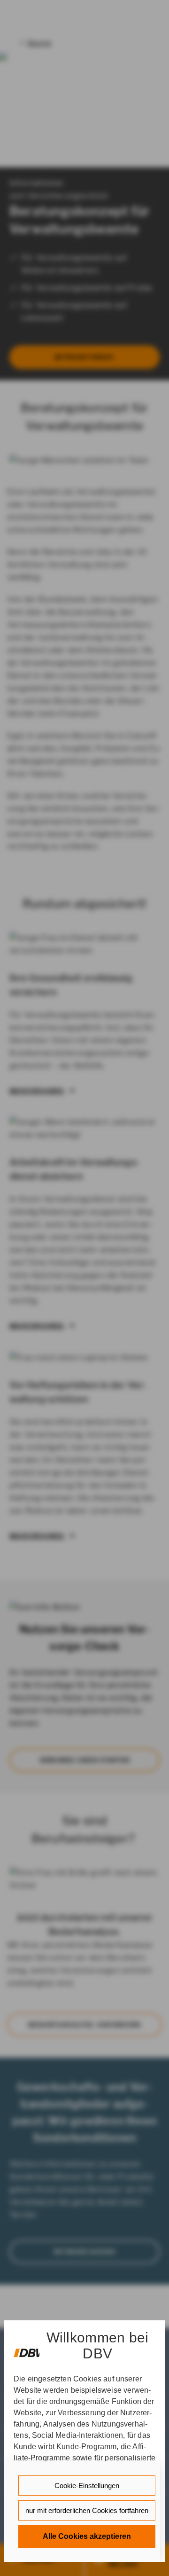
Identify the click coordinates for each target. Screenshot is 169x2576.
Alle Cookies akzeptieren (87, 2536)
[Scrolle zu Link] (27, 2348)
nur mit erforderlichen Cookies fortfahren (87, 2510)
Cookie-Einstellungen (87, 2486)
